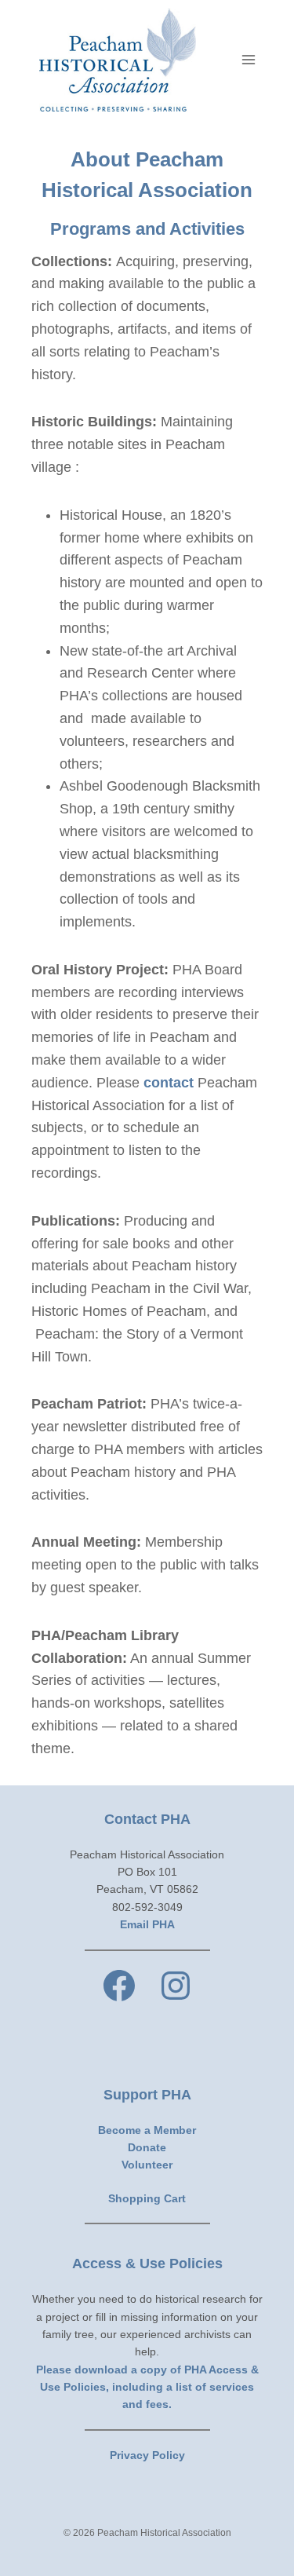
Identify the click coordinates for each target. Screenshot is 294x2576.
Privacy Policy (147, 2455)
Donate (147, 2147)
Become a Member (147, 2130)
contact (169, 1083)
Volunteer (147, 2165)
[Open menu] (248, 59)
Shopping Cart (147, 2198)
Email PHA (147, 1924)
